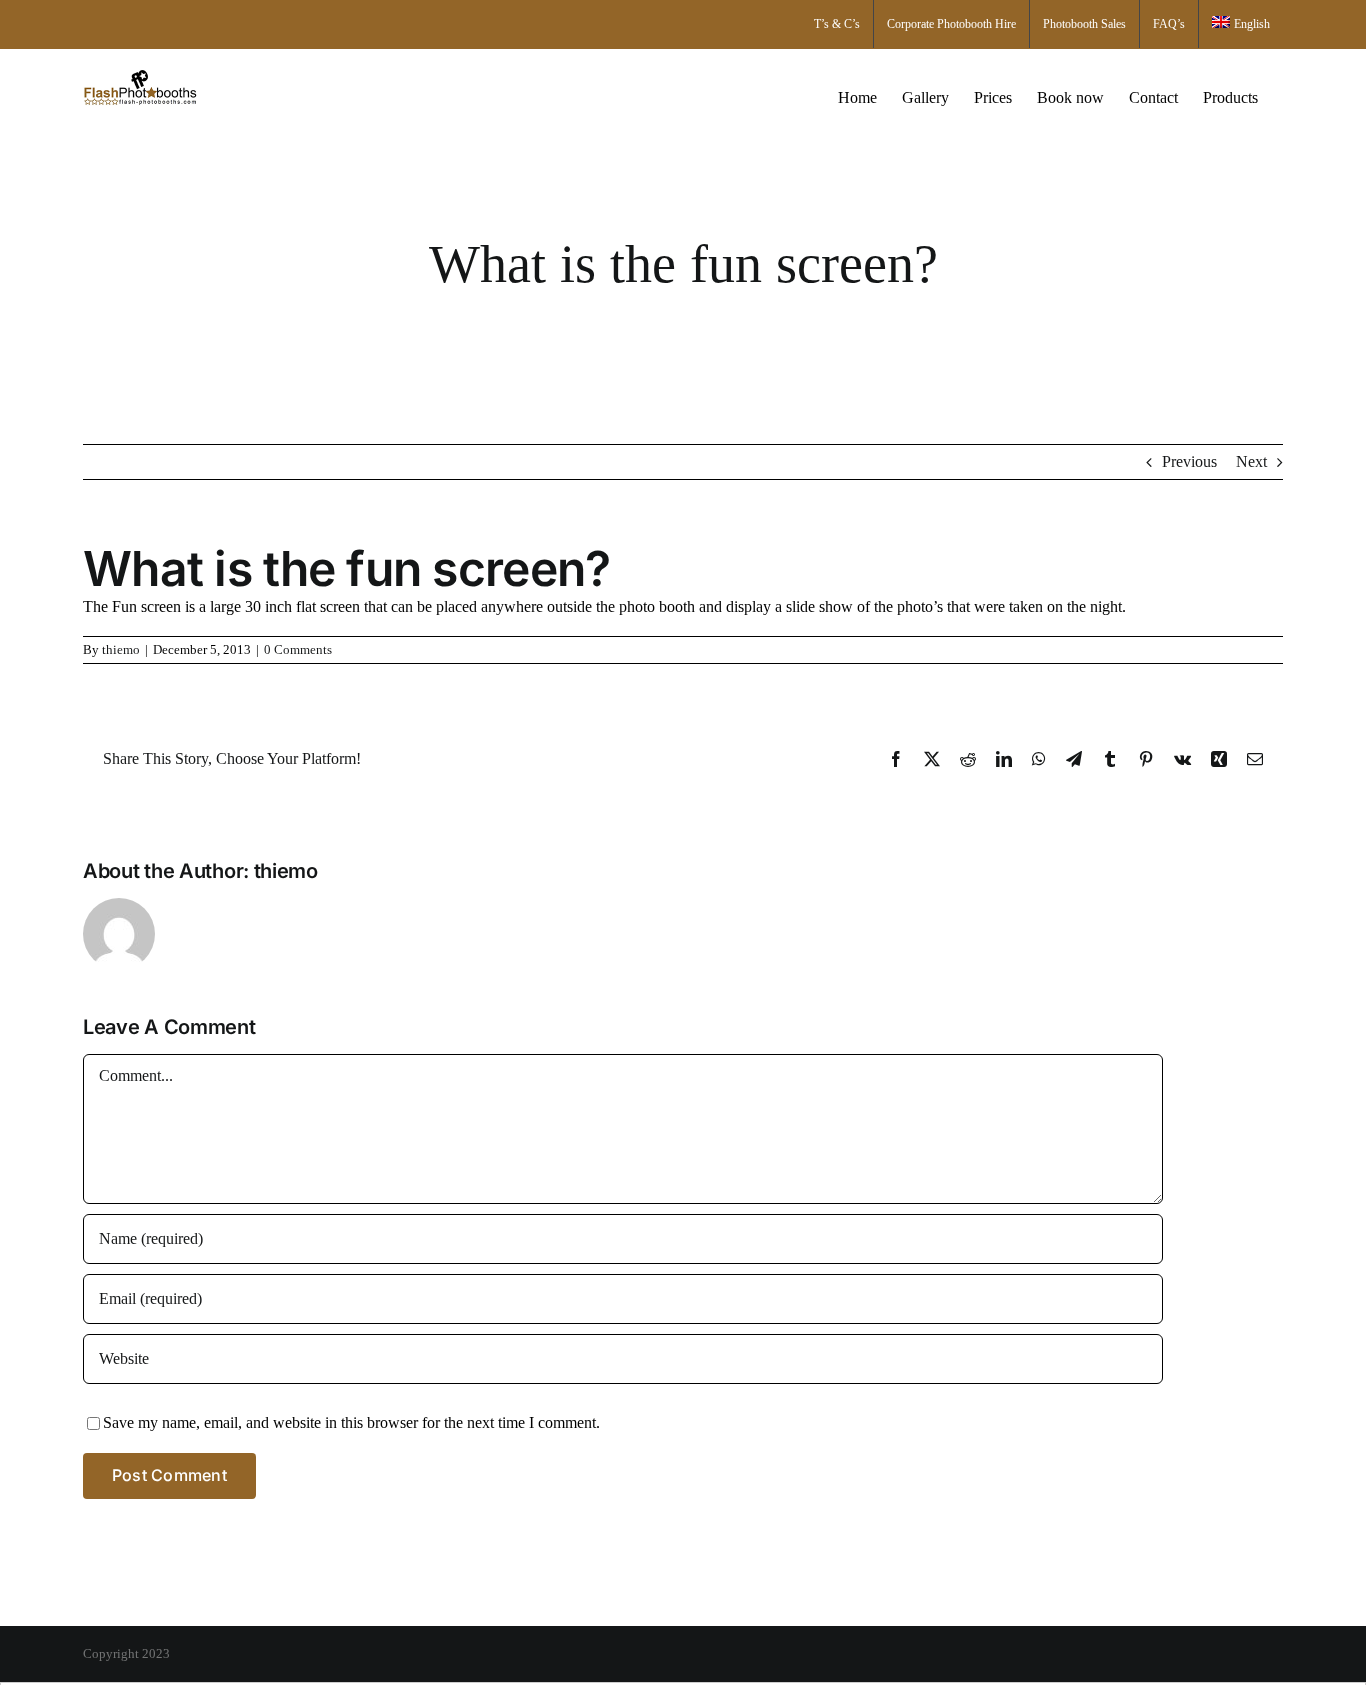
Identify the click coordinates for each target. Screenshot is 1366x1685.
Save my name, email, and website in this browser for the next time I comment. (351, 1422)
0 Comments (298, 649)
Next (1251, 461)
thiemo (121, 649)
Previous (1189, 461)
